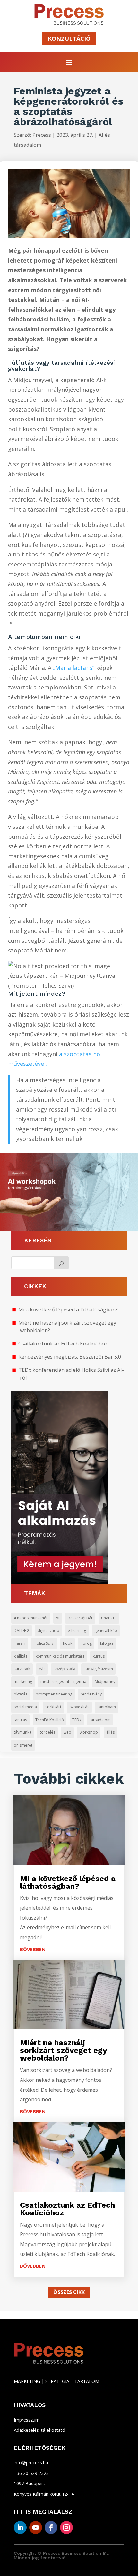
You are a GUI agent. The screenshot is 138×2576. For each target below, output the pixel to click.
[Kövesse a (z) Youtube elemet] (36, 2528)
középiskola (65, 1669)
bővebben (33, 1949)
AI (58, 1618)
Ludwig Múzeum (98, 1669)
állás (110, 1732)
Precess (42, 135)
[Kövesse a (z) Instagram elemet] (66, 2528)
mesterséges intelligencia (63, 1682)
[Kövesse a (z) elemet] (82, 2528)
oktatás (21, 1694)
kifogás (107, 1643)
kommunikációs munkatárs (60, 1656)
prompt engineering (54, 1694)
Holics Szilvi (44, 1643)
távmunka (23, 1732)
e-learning (77, 1630)
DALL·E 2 (22, 1630)
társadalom (100, 1720)
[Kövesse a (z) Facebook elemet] (51, 2528)
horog (86, 1643)
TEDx (77, 1720)
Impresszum (27, 2420)
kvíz (42, 1669)
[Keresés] (61, 1263)
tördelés (47, 1732)
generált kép (106, 1630)
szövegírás (79, 1707)
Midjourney (105, 1682)
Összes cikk (69, 2292)
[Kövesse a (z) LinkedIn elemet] (20, 2528)
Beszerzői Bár (80, 1618)
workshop (89, 1732)
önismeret (23, 1745)
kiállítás (21, 1656)
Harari (20, 1643)
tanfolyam (107, 1707)
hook (68, 1643)
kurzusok (22, 1669)
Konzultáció (69, 39)
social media (25, 1707)
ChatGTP (109, 1618)
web (67, 1732)
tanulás (20, 1720)
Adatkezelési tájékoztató (39, 2430)
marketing (23, 1682)
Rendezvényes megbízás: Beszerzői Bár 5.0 (70, 1357)
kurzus (99, 1656)
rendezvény (91, 1694)
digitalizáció (48, 1630)
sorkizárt (53, 1707)
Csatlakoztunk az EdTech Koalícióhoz (63, 1344)
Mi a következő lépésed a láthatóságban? (68, 1310)
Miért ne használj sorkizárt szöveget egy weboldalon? (63, 2050)
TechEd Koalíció (50, 1720)
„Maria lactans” (74, 668)
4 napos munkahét (31, 1618)
